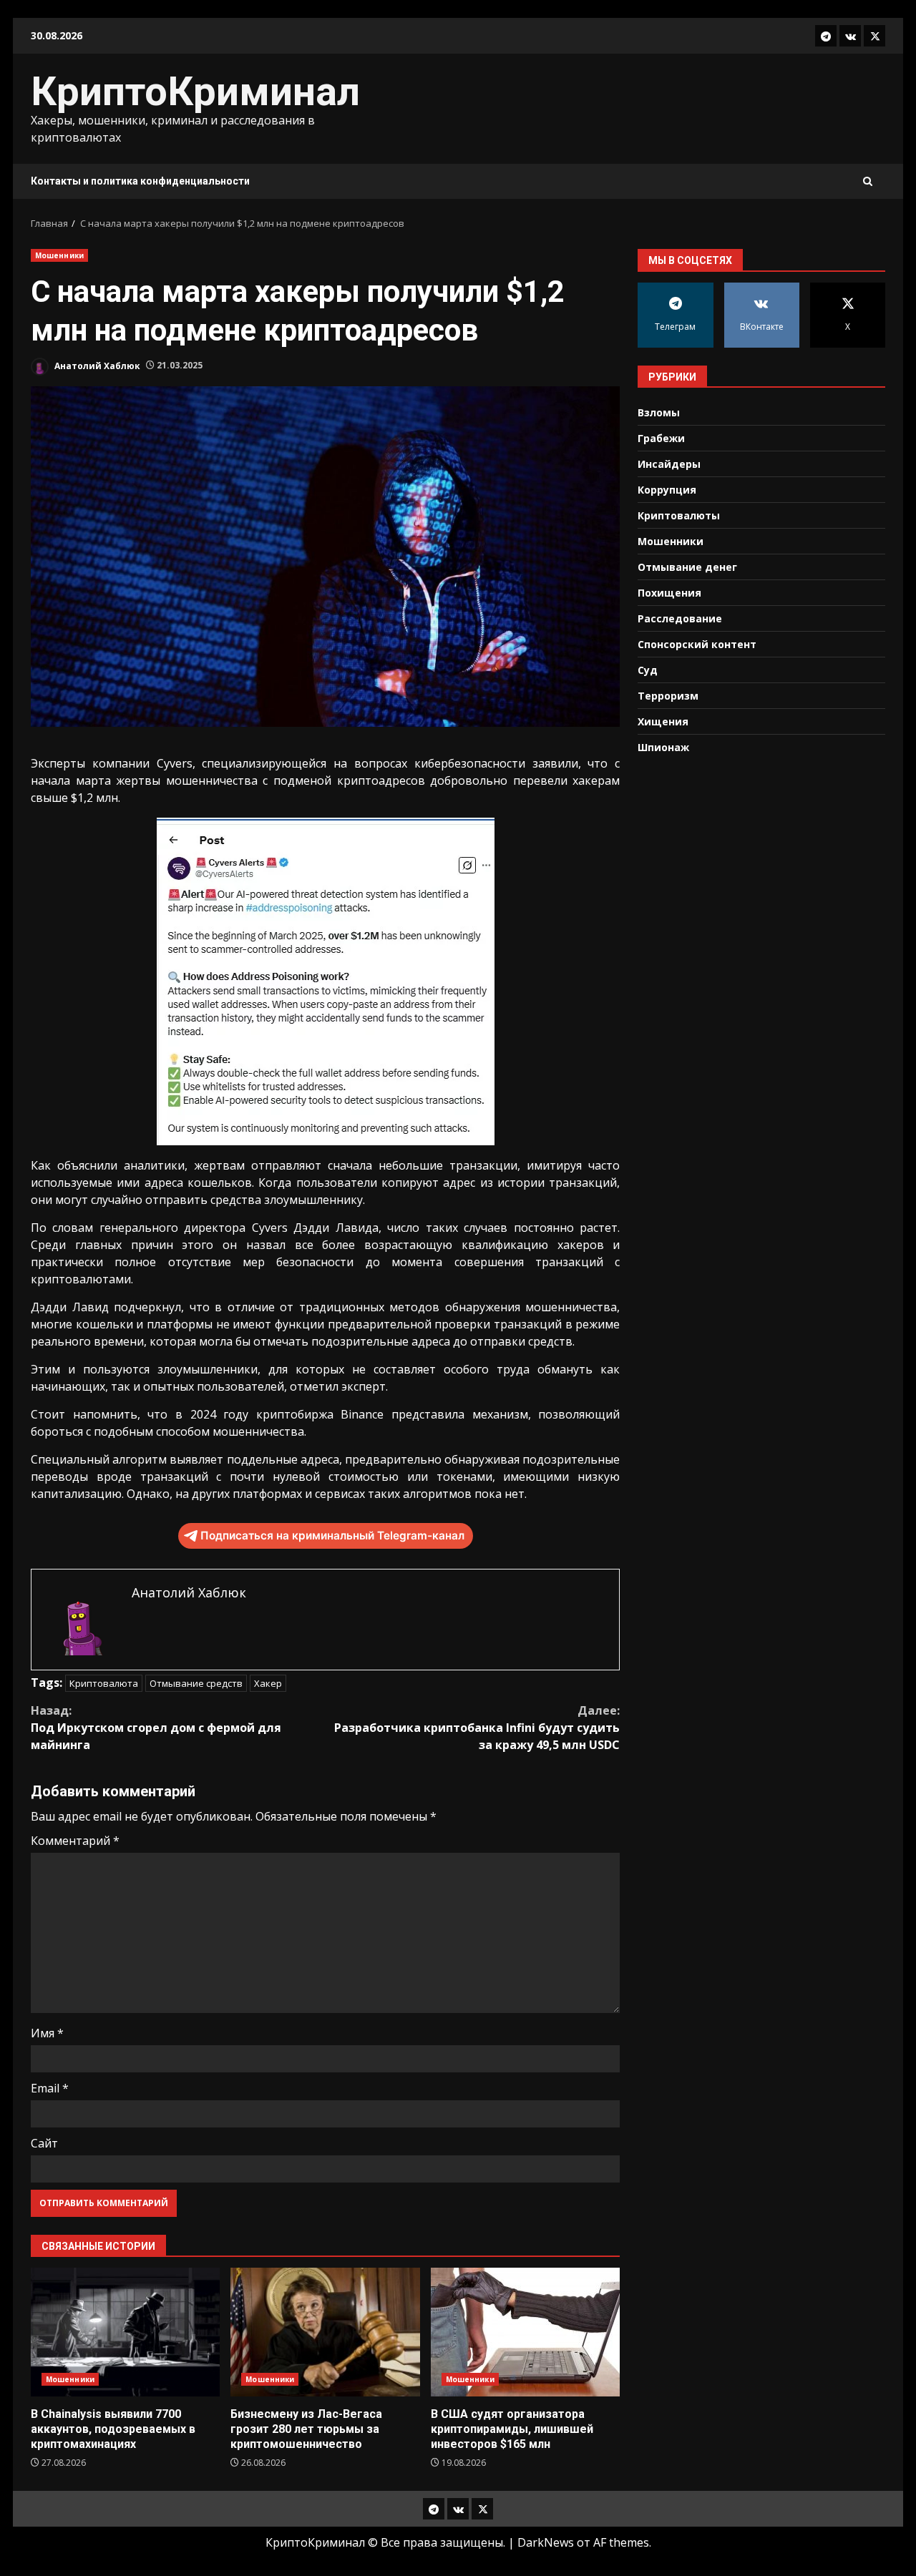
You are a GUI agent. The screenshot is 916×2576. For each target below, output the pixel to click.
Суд (648, 669)
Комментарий (75, 1841)
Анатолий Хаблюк (96, 365)
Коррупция (667, 489)
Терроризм (668, 695)
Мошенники (59, 255)
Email (50, 2088)
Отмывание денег (687, 566)
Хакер (268, 1683)
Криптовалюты (679, 515)
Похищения (669, 592)
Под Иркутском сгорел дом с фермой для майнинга (156, 1728)
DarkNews (546, 2542)
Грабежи (661, 437)
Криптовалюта (104, 1683)
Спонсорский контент (697, 643)
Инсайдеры (669, 463)
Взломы (659, 412)
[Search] (868, 181)
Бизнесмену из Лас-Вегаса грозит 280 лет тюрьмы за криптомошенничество (325, 2332)
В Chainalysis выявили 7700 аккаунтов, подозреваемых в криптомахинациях (125, 2332)
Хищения (663, 721)
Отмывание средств (196, 1683)
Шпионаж (663, 746)
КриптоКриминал (195, 92)
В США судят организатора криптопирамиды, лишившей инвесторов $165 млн (525, 2332)
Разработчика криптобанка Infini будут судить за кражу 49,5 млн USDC (477, 1728)
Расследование (680, 618)
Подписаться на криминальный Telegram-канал (332, 1536)
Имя (47, 2033)
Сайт (44, 2143)
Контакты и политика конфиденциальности (140, 181)
